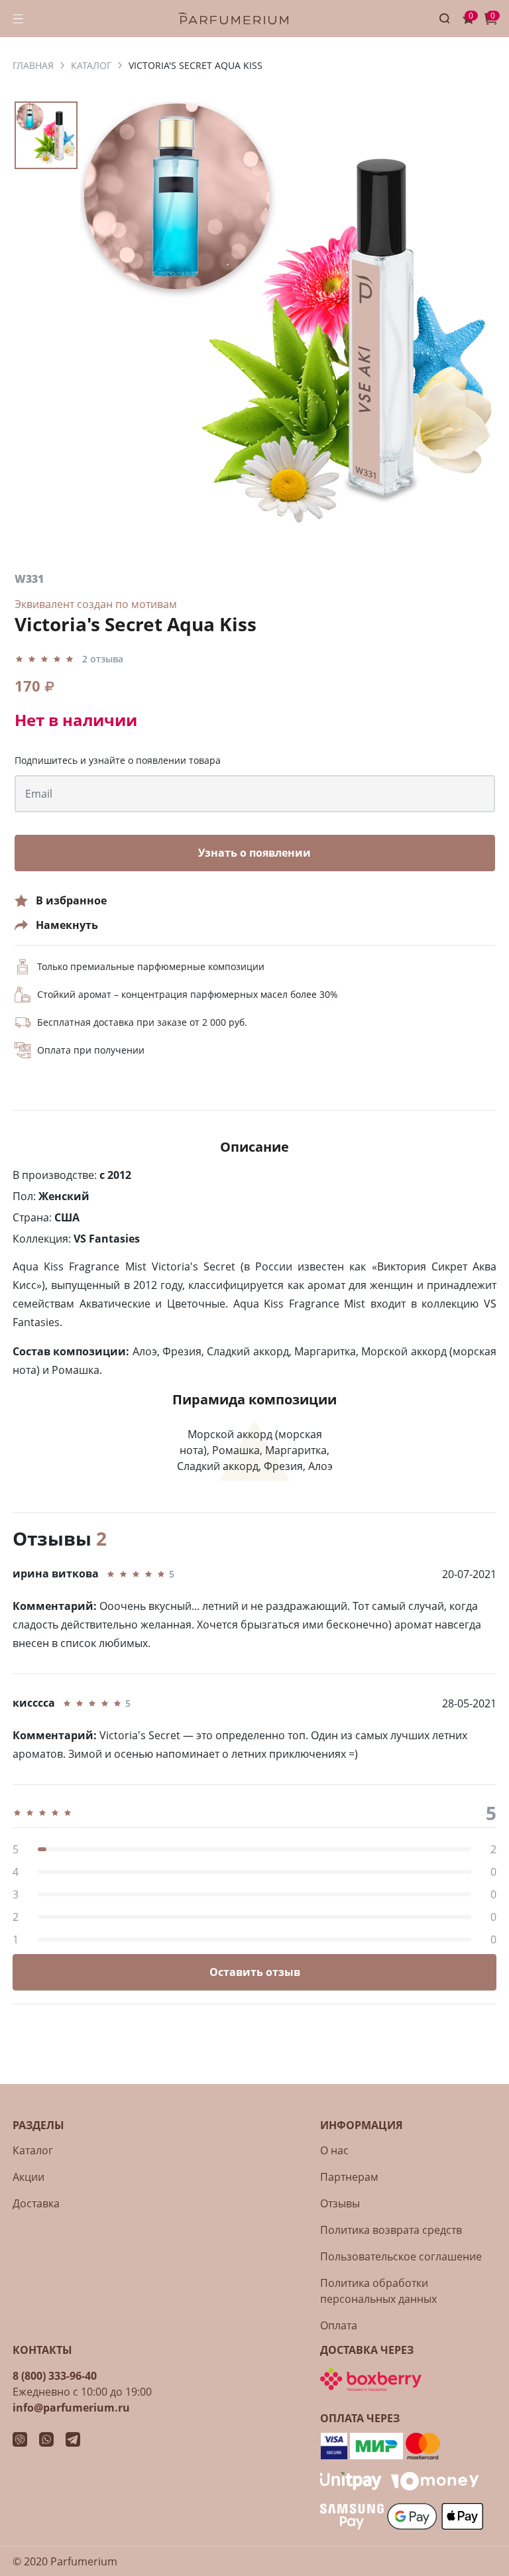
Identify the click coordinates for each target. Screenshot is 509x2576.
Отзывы (340, 2203)
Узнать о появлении (254, 853)
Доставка (36, 2203)
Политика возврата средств (391, 2230)
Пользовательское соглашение (401, 2256)
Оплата (339, 2325)
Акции (28, 2177)
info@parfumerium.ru (71, 2408)
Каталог (33, 2150)
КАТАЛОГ (91, 65)
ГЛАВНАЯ (33, 65)
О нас (334, 2150)
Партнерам (349, 2177)
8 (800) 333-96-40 (55, 2376)
